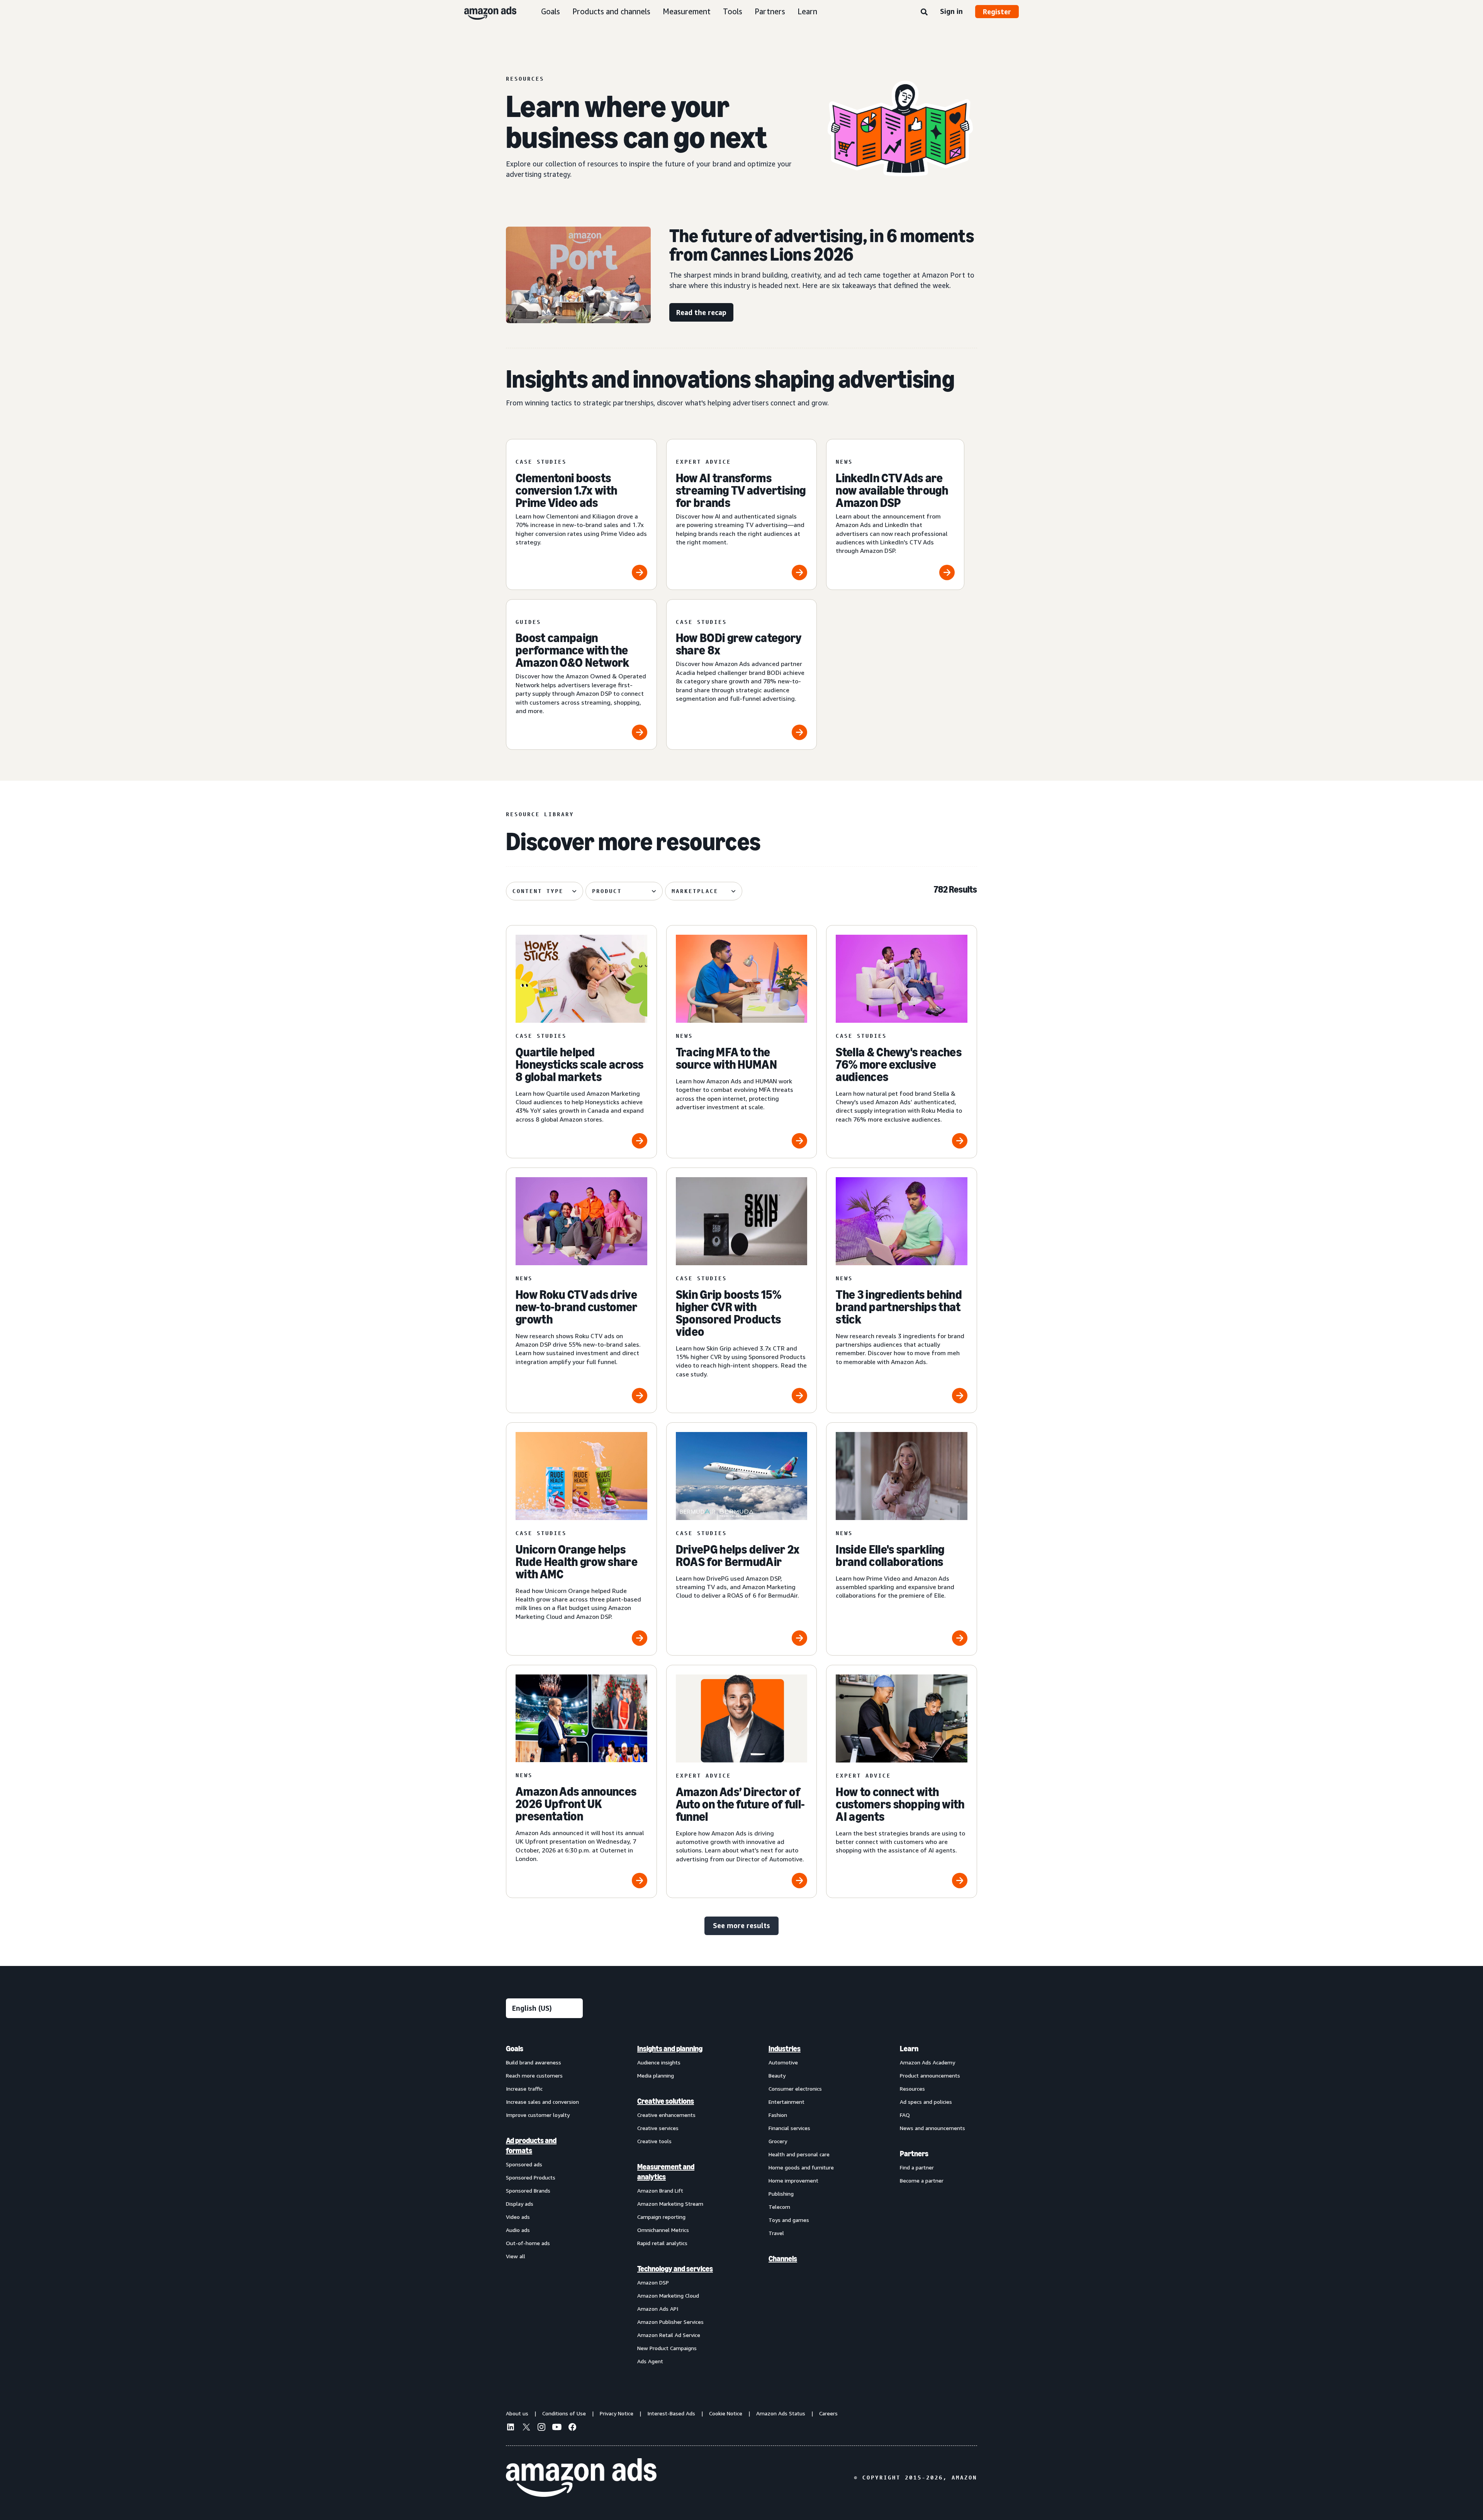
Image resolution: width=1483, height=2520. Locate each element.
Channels (783, 2259)
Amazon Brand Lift (660, 2190)
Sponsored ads (524, 2164)
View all (516, 2256)
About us (517, 2413)
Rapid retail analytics (662, 2243)
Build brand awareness (534, 2062)
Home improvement (793, 2180)
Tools (733, 11)
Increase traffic (524, 2089)
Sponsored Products (531, 2177)
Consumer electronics (795, 2089)
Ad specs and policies (926, 2102)
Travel (776, 2233)
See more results (741, 1925)
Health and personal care (799, 2154)
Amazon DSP (653, 2282)
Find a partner (917, 2167)
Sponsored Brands (528, 2190)
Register (997, 12)
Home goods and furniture (801, 2167)
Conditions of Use (564, 2413)
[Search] (924, 12)
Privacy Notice (617, 2413)
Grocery (778, 2141)
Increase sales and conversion (542, 2102)
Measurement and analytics (666, 2172)
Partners (770, 11)
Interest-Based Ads (671, 2413)
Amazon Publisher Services (670, 2322)
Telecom (779, 2207)
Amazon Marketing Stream (670, 2204)
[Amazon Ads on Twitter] (526, 2428)
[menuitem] (545, 2205)
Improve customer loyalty (538, 2115)
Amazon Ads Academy (927, 2062)
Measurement (687, 11)
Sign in (951, 11)
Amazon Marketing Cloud (668, 2295)
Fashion (778, 2115)
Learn (807, 11)
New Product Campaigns (667, 2348)
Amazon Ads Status (781, 2413)
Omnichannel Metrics (663, 2230)
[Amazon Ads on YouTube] (557, 2428)
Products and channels (611, 11)
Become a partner (922, 2180)
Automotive (783, 2062)
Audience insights (659, 2062)
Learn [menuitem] (909, 2049)
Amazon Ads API (658, 2309)
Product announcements (930, 2075)
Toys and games (789, 2220)
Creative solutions (666, 2101)
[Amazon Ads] (484, 12)
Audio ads (518, 2230)
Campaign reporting (661, 2217)
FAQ (905, 2115)
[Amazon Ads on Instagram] (541, 2428)
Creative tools (654, 2141)
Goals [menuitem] (515, 2049)
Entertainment (786, 2102)
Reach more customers (534, 2075)
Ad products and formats (531, 2145)
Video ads (518, 2217)
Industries (785, 2049)
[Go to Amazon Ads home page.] (581, 2478)
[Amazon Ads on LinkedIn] (511, 2428)
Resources (912, 2089)
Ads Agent (650, 2361)
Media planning (656, 2075)
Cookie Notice (726, 2413)
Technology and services (675, 2269)
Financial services (789, 2128)
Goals (551, 11)
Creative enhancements (666, 2115)
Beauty (777, 2075)
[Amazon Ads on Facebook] (572, 2428)
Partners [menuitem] (914, 2154)
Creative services (658, 2128)
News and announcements (932, 2128)
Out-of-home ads (528, 2243)
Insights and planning (670, 2049)
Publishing (781, 2194)
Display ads (520, 2204)
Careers (828, 2413)
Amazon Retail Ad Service (669, 2335)
